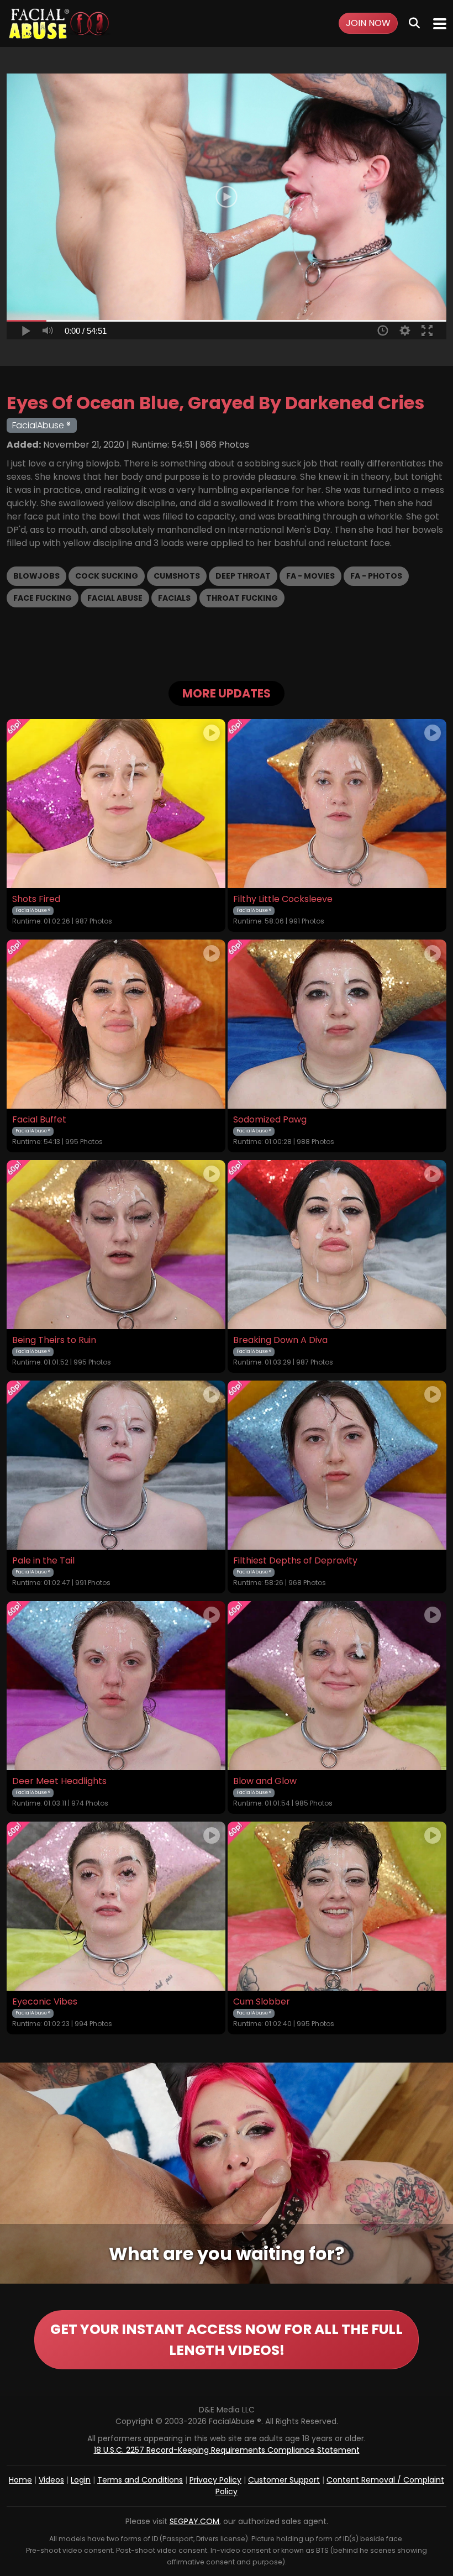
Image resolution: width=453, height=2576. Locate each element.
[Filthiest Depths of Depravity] (337, 1465)
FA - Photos (376, 576)
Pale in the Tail (43, 1561)
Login (81, 2480)
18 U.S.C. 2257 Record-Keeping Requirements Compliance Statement (227, 2450)
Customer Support (284, 2480)
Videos (51, 2480)
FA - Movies (310, 576)
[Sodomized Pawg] (337, 1024)
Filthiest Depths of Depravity (295, 1561)
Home (20, 2480)
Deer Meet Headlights (59, 1781)
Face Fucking (43, 598)
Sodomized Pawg (270, 1120)
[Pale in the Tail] (116, 1465)
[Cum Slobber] (337, 1906)
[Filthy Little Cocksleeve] (337, 804)
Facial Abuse (115, 598)
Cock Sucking (107, 576)
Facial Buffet (39, 1120)
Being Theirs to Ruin (54, 1340)
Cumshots (177, 576)
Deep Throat (243, 576)
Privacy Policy (215, 2480)
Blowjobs (36, 576)
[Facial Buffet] (116, 1024)
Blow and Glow (265, 1781)
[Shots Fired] (116, 804)
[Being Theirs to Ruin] (116, 1245)
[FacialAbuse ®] (59, 23)
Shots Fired (36, 899)
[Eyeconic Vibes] (116, 1906)
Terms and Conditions (140, 2480)
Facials (174, 598)
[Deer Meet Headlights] (116, 1686)
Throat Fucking (242, 598)
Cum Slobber (262, 2002)
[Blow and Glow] (337, 1686)
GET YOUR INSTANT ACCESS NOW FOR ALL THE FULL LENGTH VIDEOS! (227, 2340)
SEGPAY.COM (194, 2521)
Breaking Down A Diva (280, 1340)
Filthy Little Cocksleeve (283, 899)
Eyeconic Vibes (45, 2002)
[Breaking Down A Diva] (337, 1245)
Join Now (368, 23)
